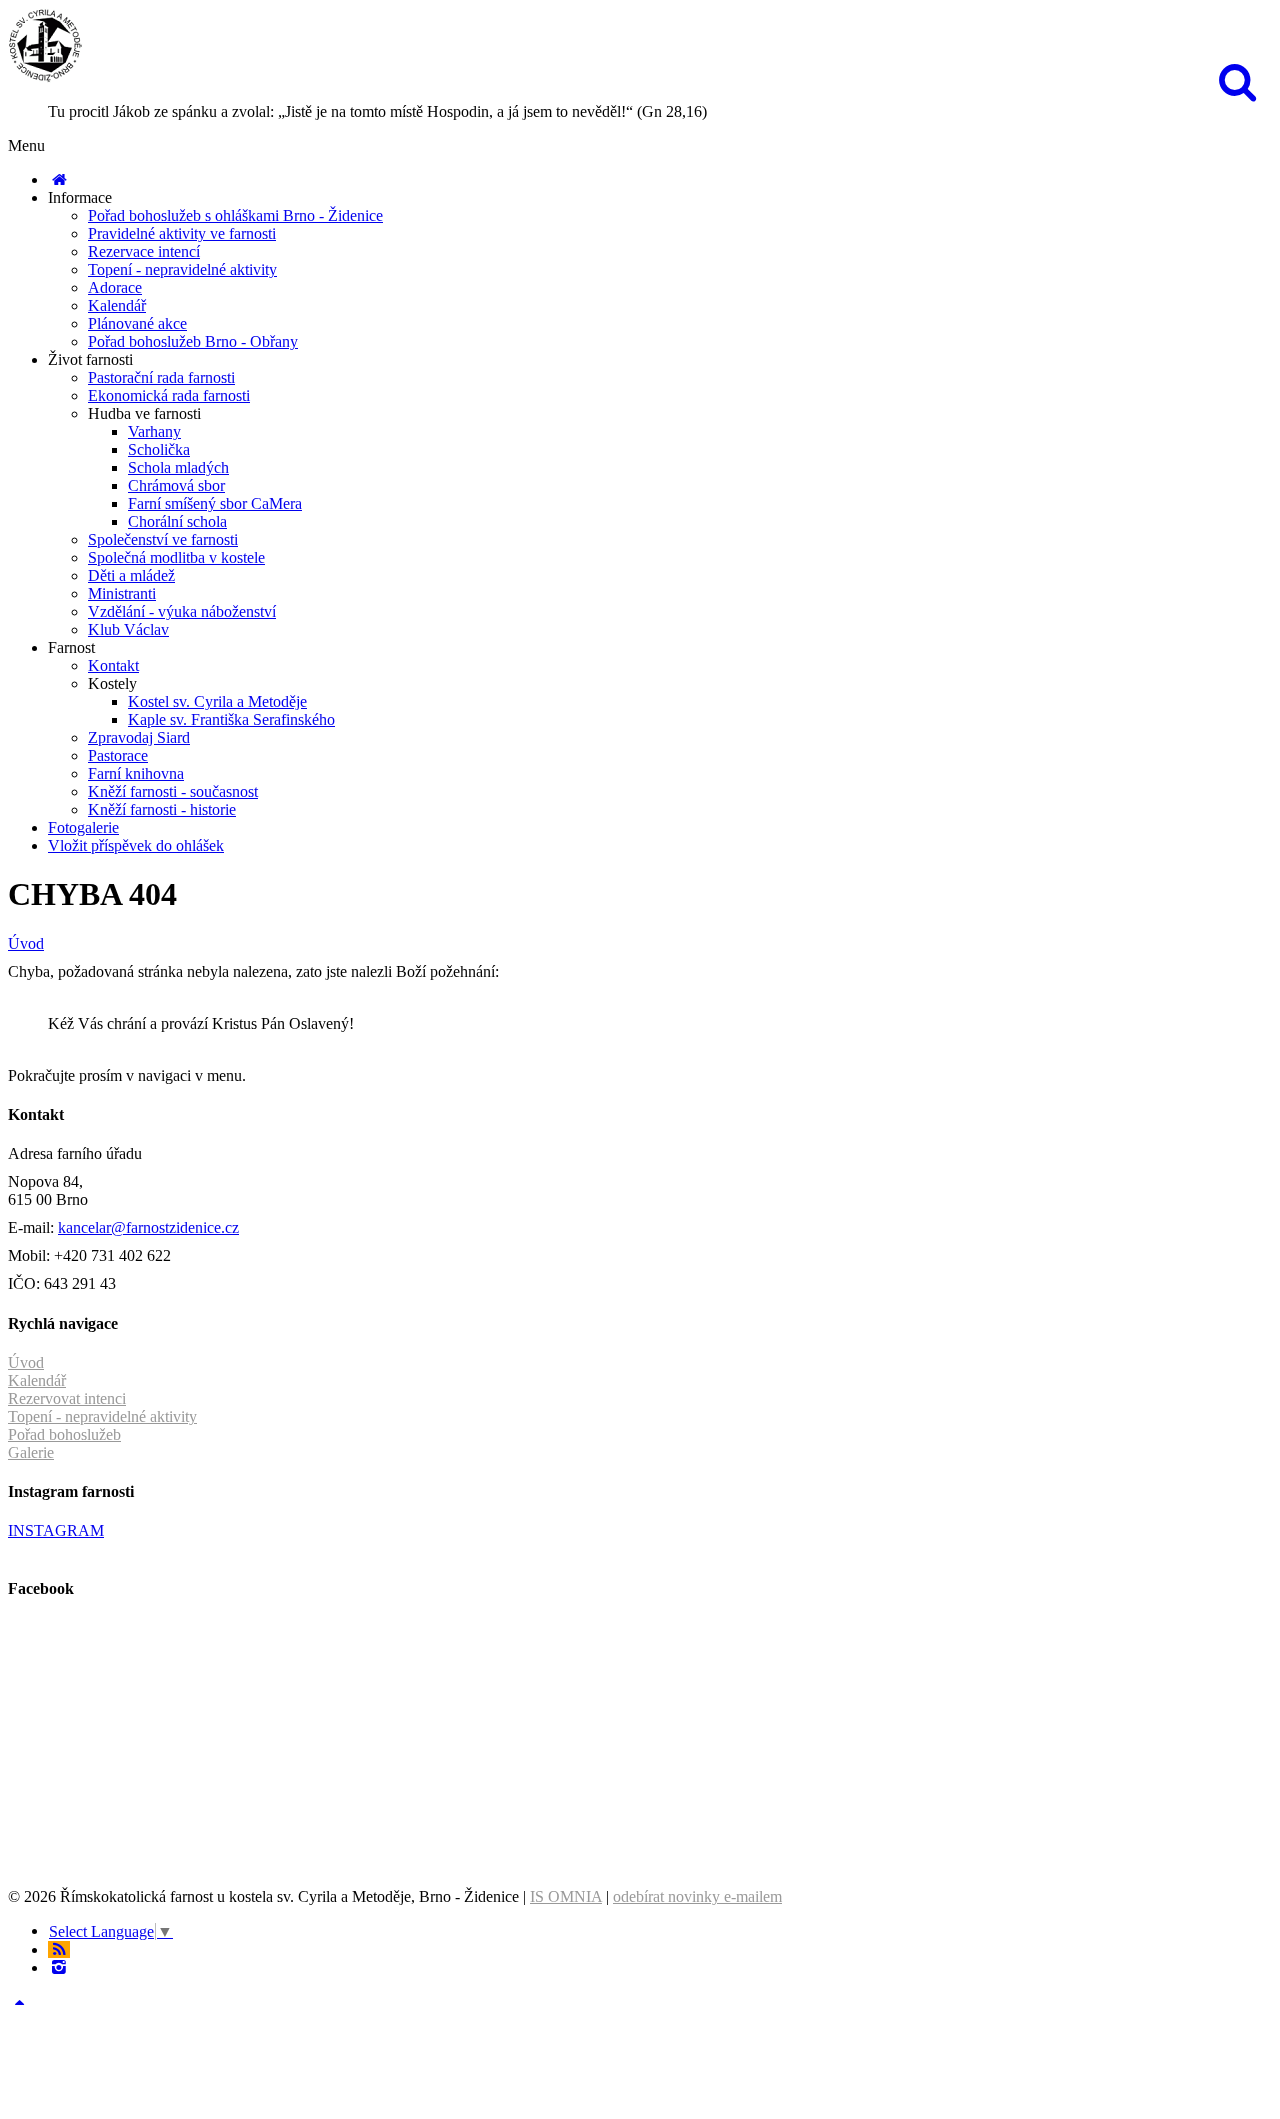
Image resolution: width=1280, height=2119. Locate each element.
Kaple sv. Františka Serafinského (231, 719)
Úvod (26, 943)
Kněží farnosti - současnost (173, 791)
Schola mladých (178, 467)
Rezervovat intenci (67, 1398)
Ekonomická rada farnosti (169, 395)
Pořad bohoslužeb (64, 1434)
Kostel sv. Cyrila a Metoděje (217, 701)
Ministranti (122, 593)
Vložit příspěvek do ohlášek (136, 845)
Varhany (154, 431)
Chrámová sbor (176, 485)
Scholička (159, 449)
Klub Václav (128, 629)
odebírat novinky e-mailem (697, 1896)
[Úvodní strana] (59, 179)
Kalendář (117, 305)
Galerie (31, 1452)
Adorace (115, 287)
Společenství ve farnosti (163, 539)
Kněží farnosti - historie (162, 809)
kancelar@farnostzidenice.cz (148, 1227)
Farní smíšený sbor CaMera (215, 503)
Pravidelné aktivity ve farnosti (182, 233)
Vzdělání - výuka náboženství (182, 611)
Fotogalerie (83, 827)
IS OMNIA (566, 1896)
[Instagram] (59, 1967)
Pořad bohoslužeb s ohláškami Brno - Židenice (235, 215)
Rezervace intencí (144, 251)
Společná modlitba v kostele (176, 557)
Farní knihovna (136, 773)
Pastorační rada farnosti (161, 377)
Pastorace (118, 755)
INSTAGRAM (56, 1530)
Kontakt (113, 665)
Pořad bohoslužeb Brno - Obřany (193, 341)
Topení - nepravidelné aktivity (182, 269)
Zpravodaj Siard (139, 737)
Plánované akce (137, 323)
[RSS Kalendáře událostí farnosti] (59, 1949)
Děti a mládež (131, 575)
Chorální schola (177, 521)
